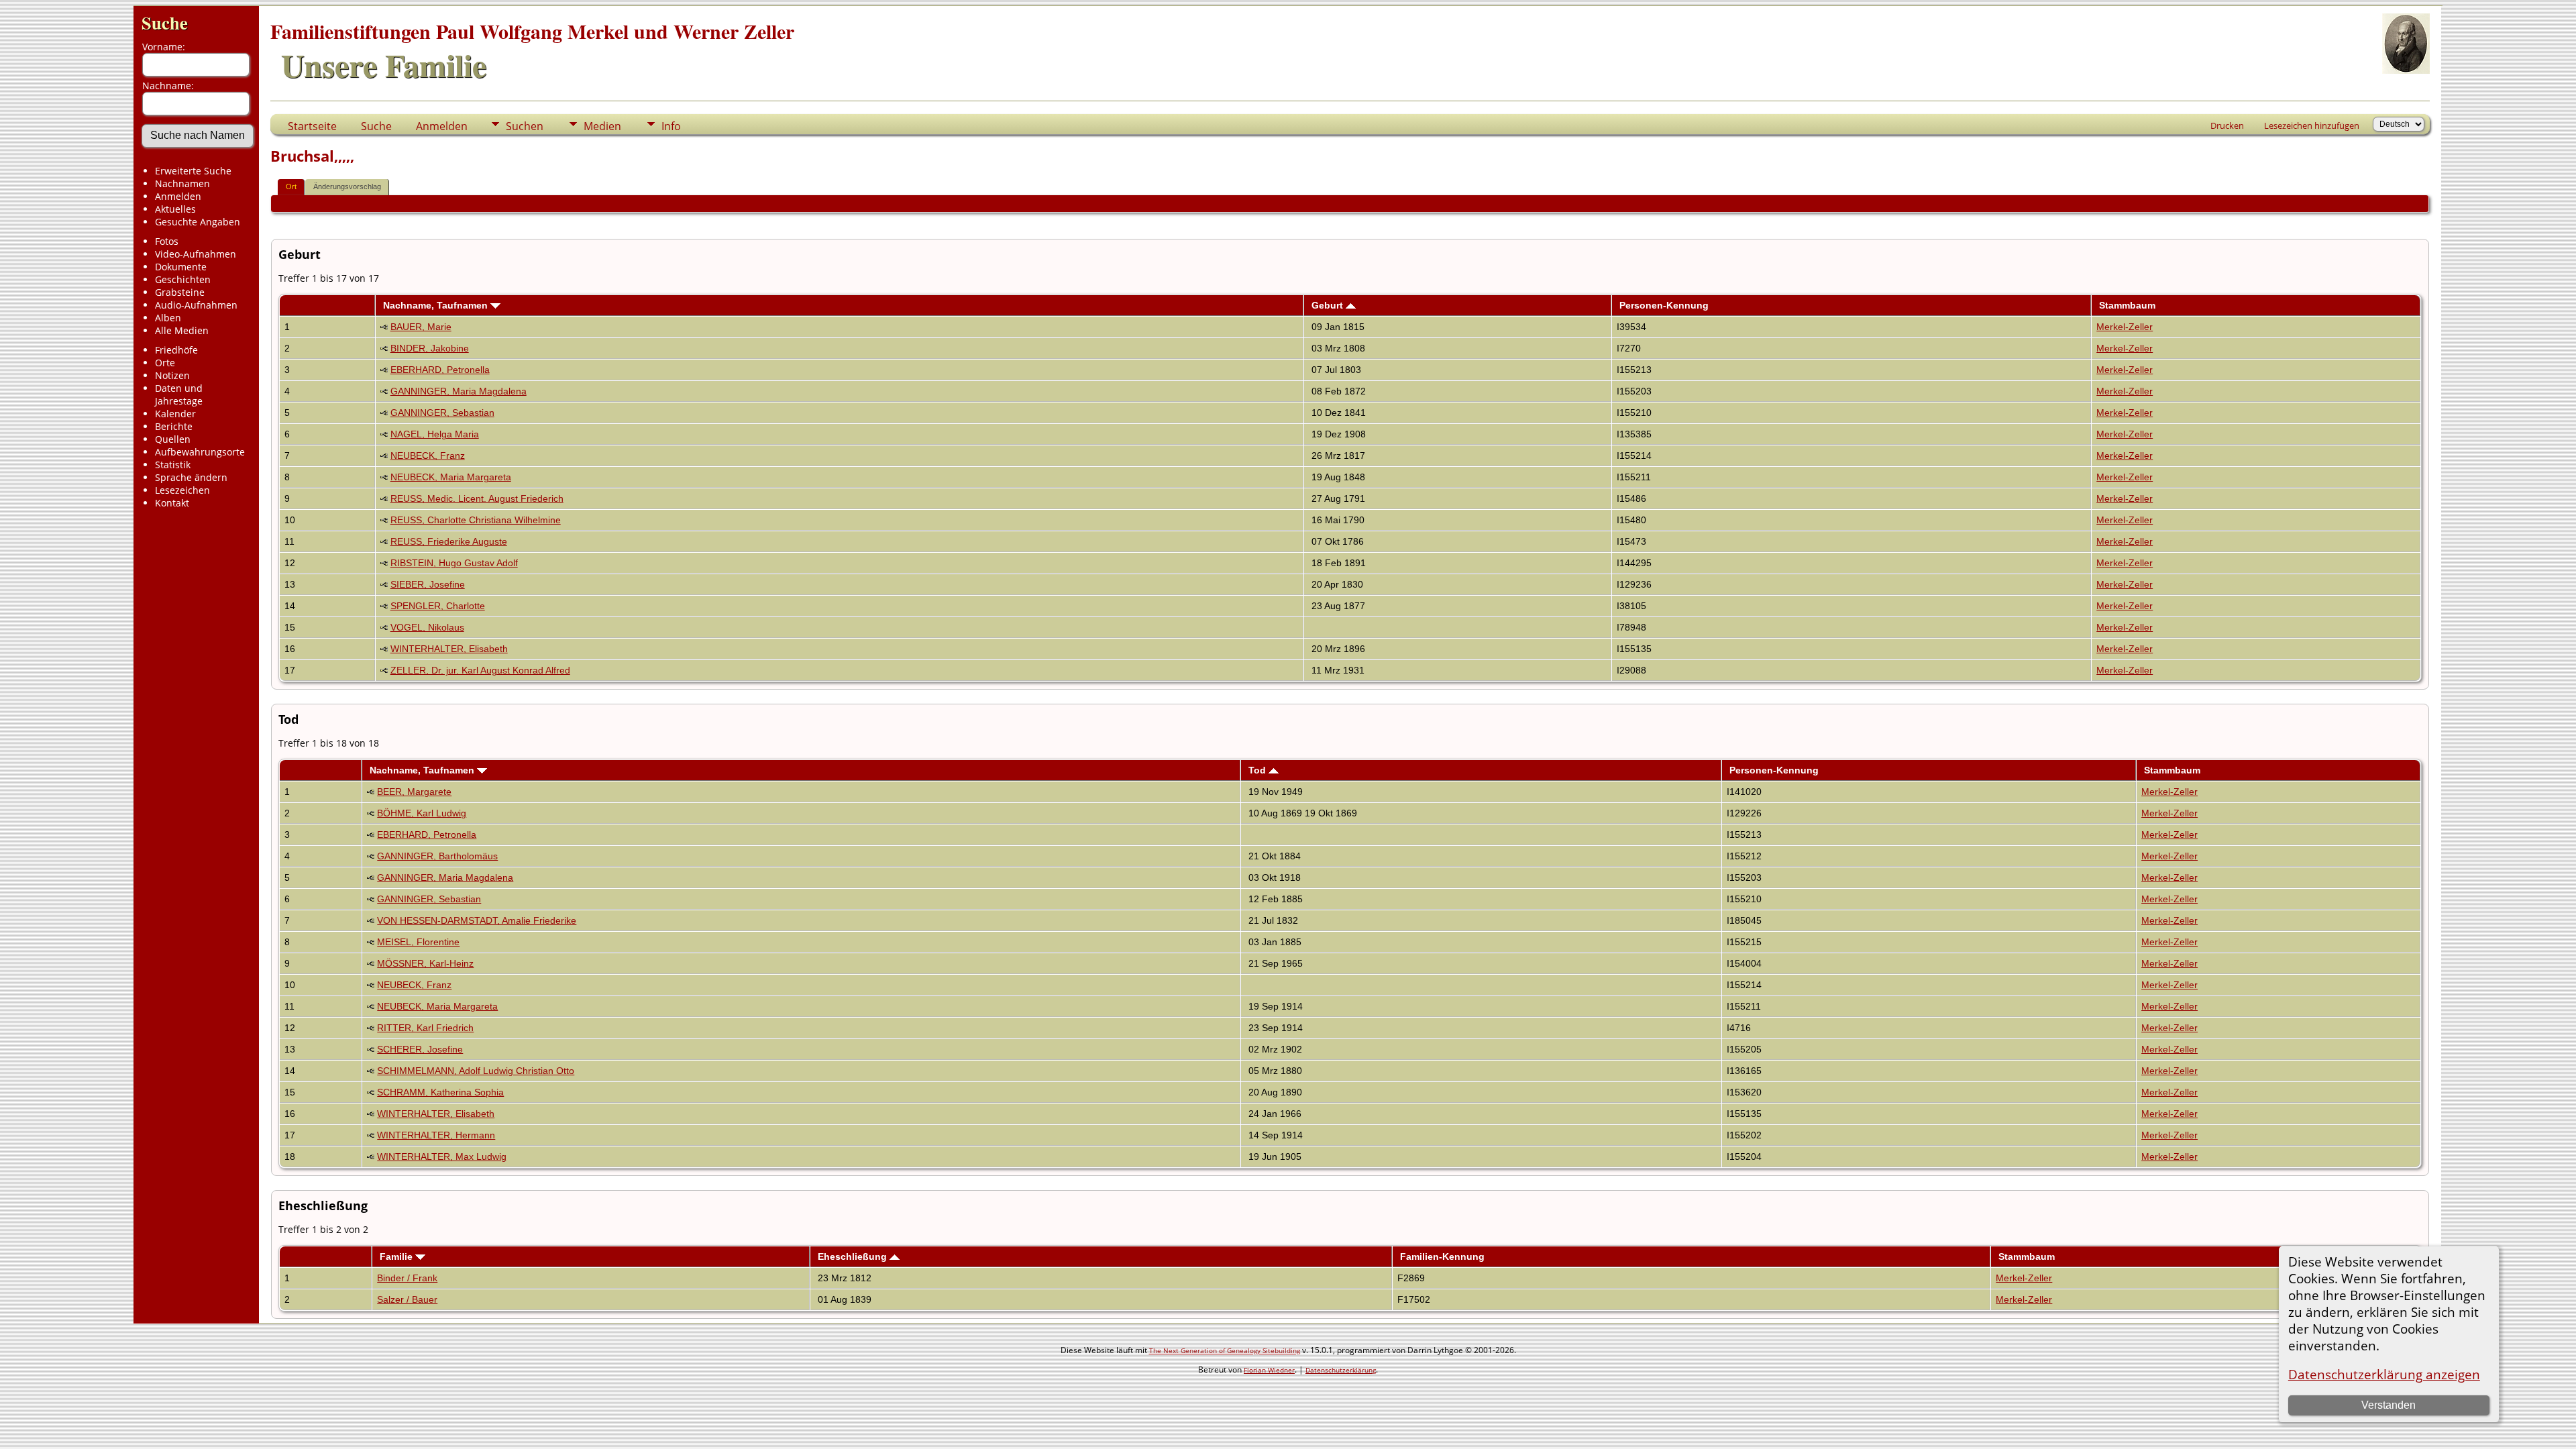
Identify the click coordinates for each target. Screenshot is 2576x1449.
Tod (1258, 770)
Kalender (175, 414)
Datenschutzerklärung (1341, 1370)
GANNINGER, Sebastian (442, 413)
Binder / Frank (407, 1278)
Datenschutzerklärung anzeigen (2384, 1374)
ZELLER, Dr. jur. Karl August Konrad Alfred (480, 670)
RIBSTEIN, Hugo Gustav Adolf (454, 563)
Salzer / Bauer (407, 1299)
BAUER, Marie (421, 327)
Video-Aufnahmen (196, 254)
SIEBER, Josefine (428, 584)
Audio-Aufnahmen (196, 305)
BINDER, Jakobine (430, 348)
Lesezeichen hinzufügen (2312, 125)
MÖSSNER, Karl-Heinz (425, 963)
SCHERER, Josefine (420, 1049)
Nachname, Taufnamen (437, 305)
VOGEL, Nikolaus (427, 627)
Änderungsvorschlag (347, 186)
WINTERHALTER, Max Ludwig (442, 1157)
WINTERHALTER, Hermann (436, 1135)
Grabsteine (180, 292)
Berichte (174, 426)
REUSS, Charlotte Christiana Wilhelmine (476, 520)
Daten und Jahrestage (179, 394)
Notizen (172, 375)
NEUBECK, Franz (428, 455)
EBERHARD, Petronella (440, 370)
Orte (165, 363)
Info (671, 126)
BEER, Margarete (414, 792)
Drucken (2227, 125)
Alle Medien (182, 330)
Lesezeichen (182, 490)
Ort (291, 186)
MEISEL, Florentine (418, 942)
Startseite (312, 126)
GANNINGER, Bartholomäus (437, 856)
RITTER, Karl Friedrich (425, 1028)
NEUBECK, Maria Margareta (451, 477)
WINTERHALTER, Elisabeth (449, 649)
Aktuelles (175, 209)
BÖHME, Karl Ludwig (422, 813)
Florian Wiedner (1269, 1370)
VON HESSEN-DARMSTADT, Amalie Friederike (477, 920)
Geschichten (183, 279)
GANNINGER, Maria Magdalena (459, 391)
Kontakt (172, 503)
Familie (397, 1256)
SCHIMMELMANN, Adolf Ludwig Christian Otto (476, 1071)
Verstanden (2389, 1405)
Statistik (173, 465)
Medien (602, 126)
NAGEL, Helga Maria (435, 434)
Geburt (1329, 305)
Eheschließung (854, 1256)
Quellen (173, 439)
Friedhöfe (176, 350)
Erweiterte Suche (193, 171)
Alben (168, 318)
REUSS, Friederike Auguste (449, 541)
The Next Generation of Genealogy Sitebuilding (1225, 1350)
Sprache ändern (191, 477)
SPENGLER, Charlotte (438, 606)
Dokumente (181, 267)
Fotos (167, 241)
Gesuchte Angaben (198, 222)
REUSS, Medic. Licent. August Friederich (477, 498)
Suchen (525, 126)
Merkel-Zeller (2125, 327)
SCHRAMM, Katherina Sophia (440, 1092)
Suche (165, 22)
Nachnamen (182, 183)
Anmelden (178, 196)
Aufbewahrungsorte (200, 452)
